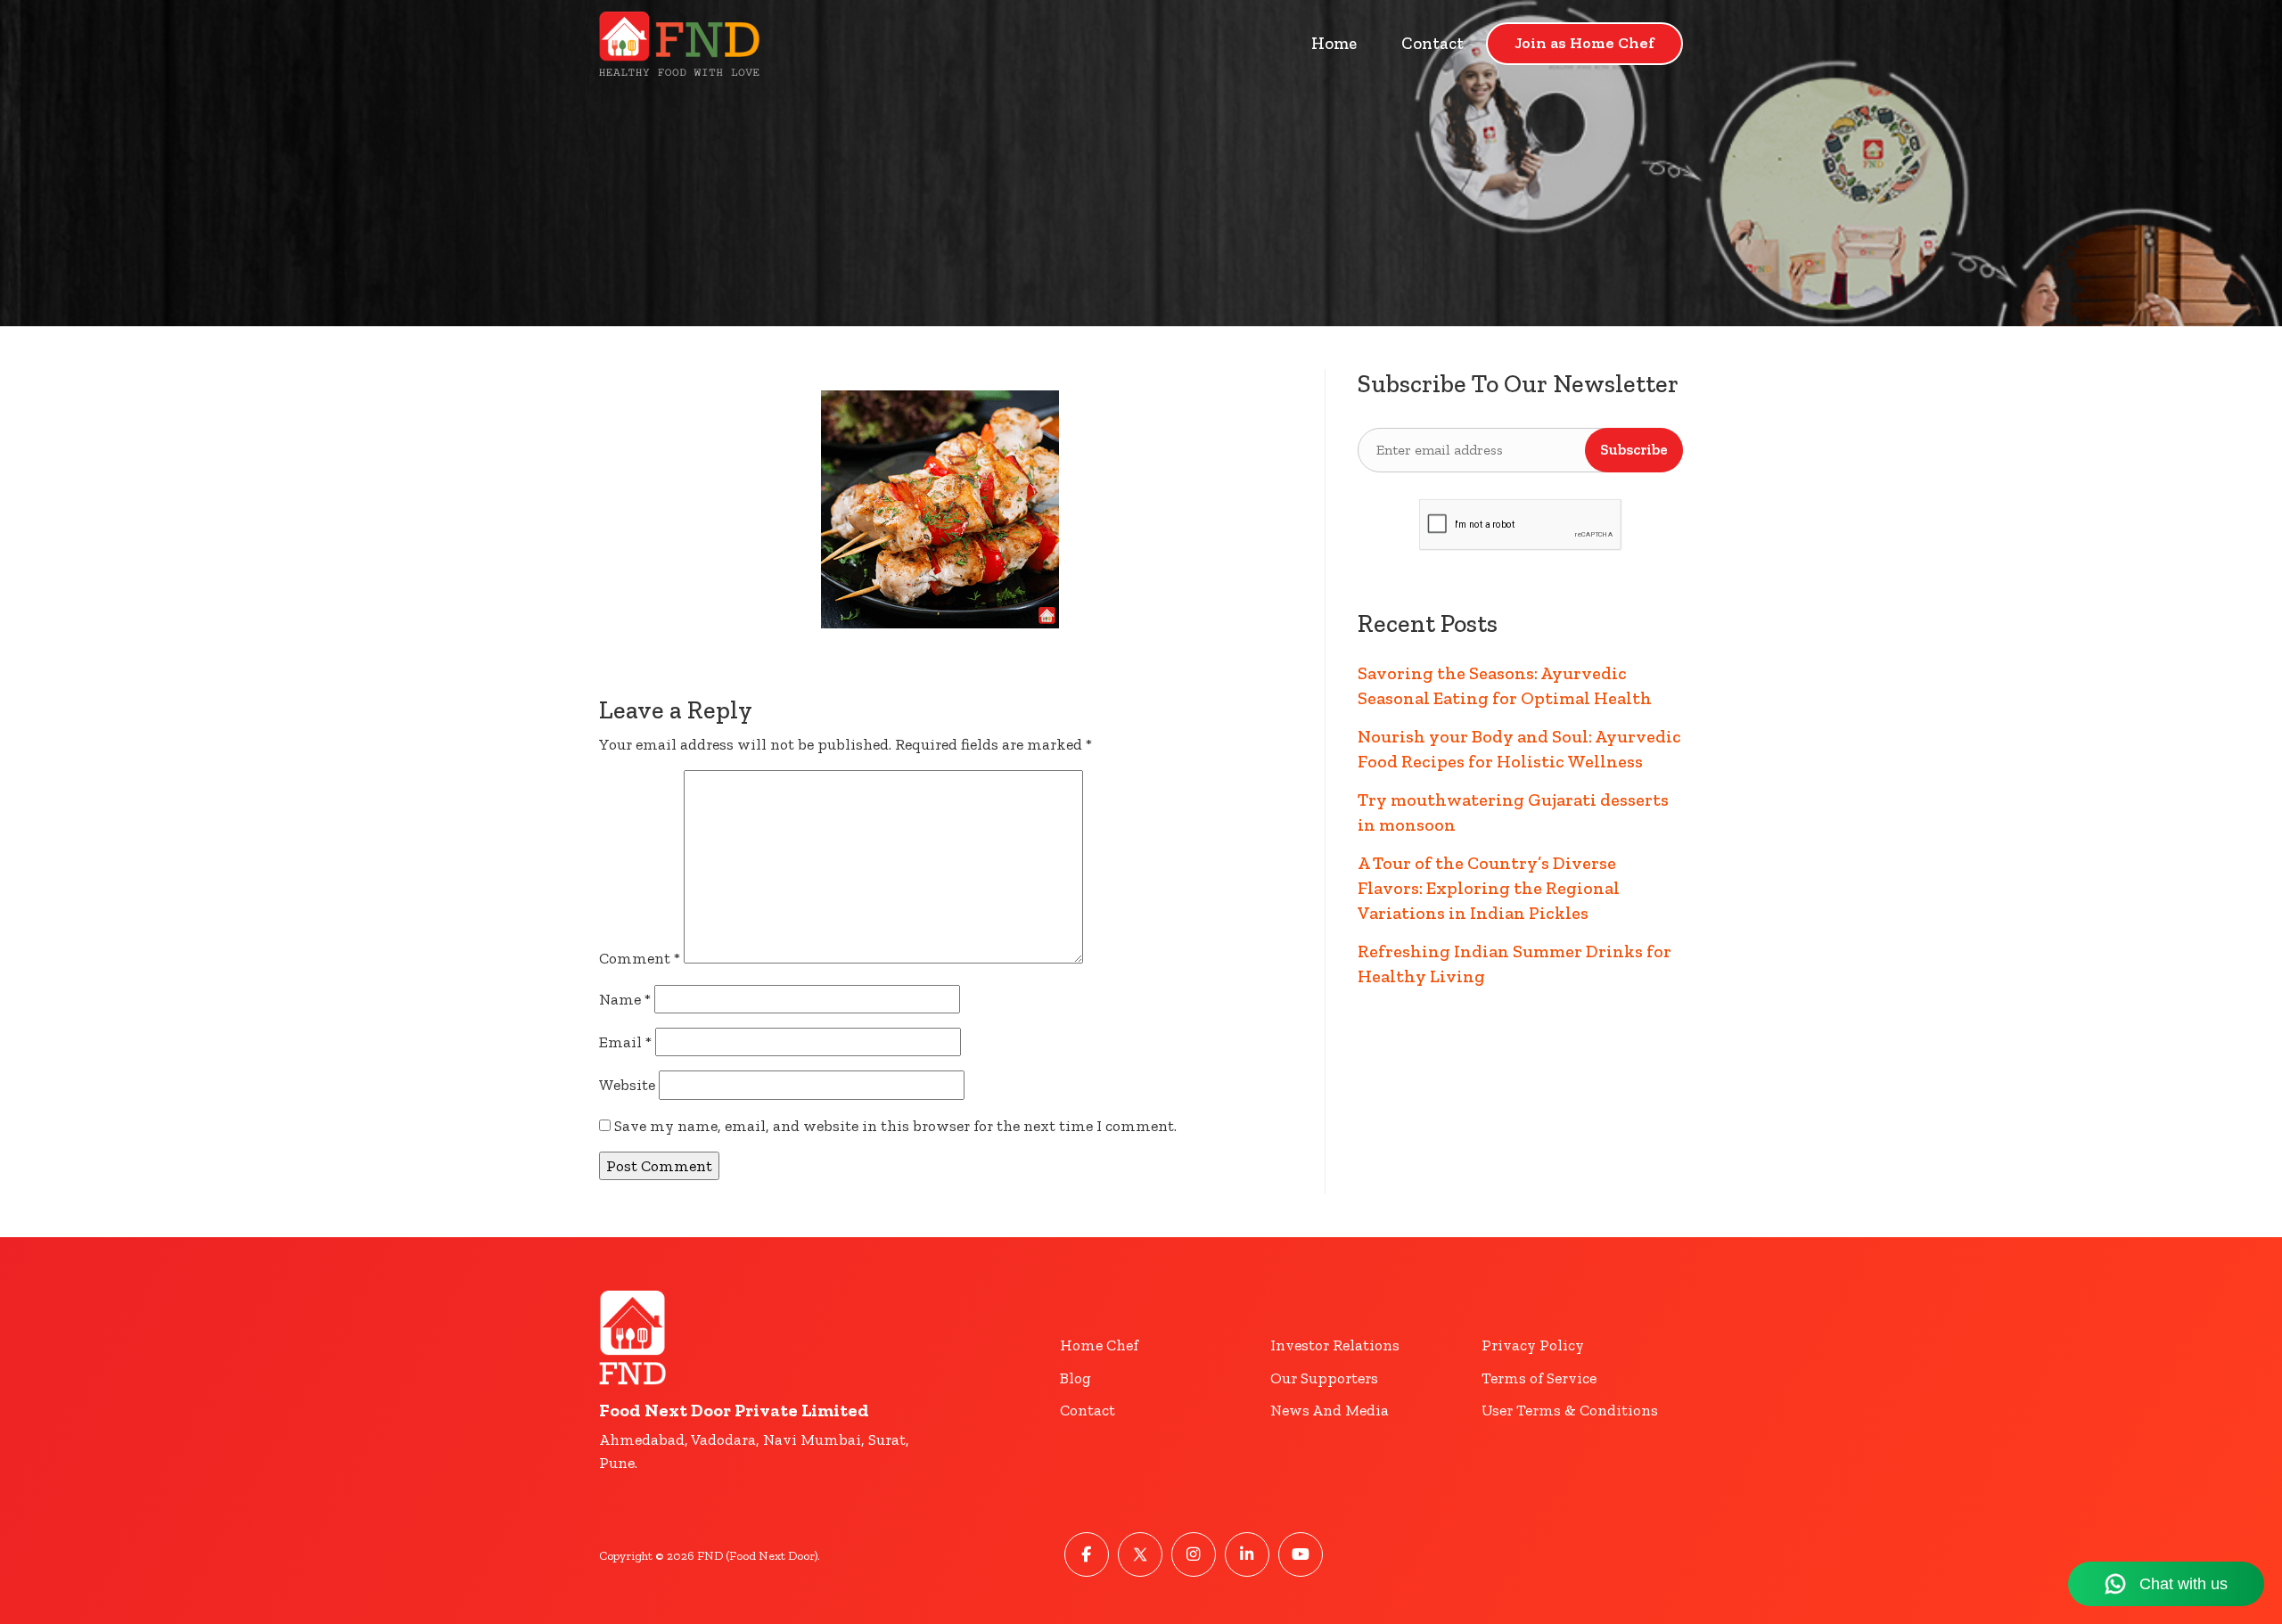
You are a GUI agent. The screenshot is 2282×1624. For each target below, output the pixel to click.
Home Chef (1099, 1345)
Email (625, 1042)
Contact (1432, 43)
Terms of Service (1539, 1378)
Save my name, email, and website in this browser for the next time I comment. (895, 1126)
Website (627, 1085)
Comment (640, 958)
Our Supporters (1324, 1378)
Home (1334, 43)
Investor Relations (1335, 1345)
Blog (1075, 1378)
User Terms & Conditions (1570, 1410)
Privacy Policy (1533, 1345)
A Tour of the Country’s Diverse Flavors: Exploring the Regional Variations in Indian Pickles (1489, 888)
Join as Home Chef (1584, 43)
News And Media (1330, 1410)
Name (625, 999)
